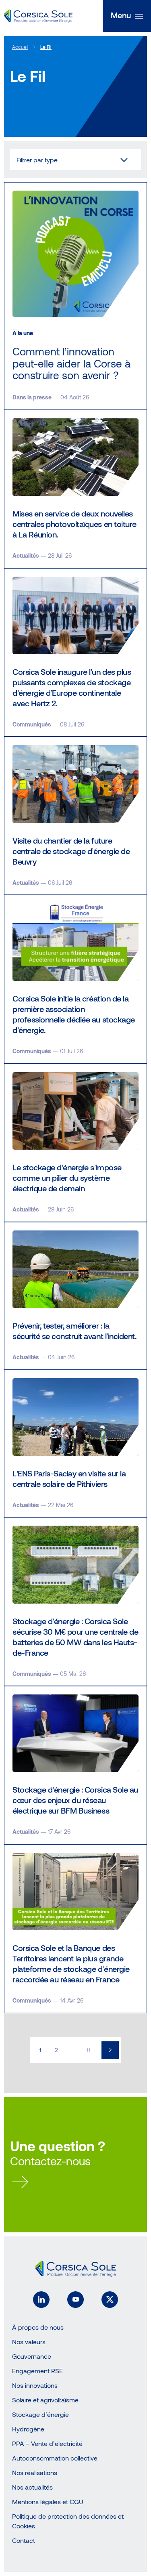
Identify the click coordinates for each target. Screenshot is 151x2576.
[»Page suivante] (110, 2050)
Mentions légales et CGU (48, 2501)
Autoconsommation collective (55, 2458)
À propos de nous (38, 2327)
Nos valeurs (29, 2342)
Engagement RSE (37, 2371)
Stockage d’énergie (40, 2414)
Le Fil (46, 47)
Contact (24, 2540)
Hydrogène (28, 2429)
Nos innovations (35, 2385)
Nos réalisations (35, 2472)
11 (89, 2050)
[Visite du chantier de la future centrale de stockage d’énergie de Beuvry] (75, 816)
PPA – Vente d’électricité (47, 2443)
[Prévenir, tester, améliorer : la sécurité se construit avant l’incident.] (75, 1296)
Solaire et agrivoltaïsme (45, 2400)
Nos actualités (32, 2487)
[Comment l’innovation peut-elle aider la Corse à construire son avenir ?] (75, 296)
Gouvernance (32, 2356)
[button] (127, 16)
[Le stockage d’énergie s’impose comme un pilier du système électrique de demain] (75, 1143)
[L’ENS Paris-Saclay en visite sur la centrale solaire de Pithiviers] (75, 1444)
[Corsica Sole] (38, 16)
